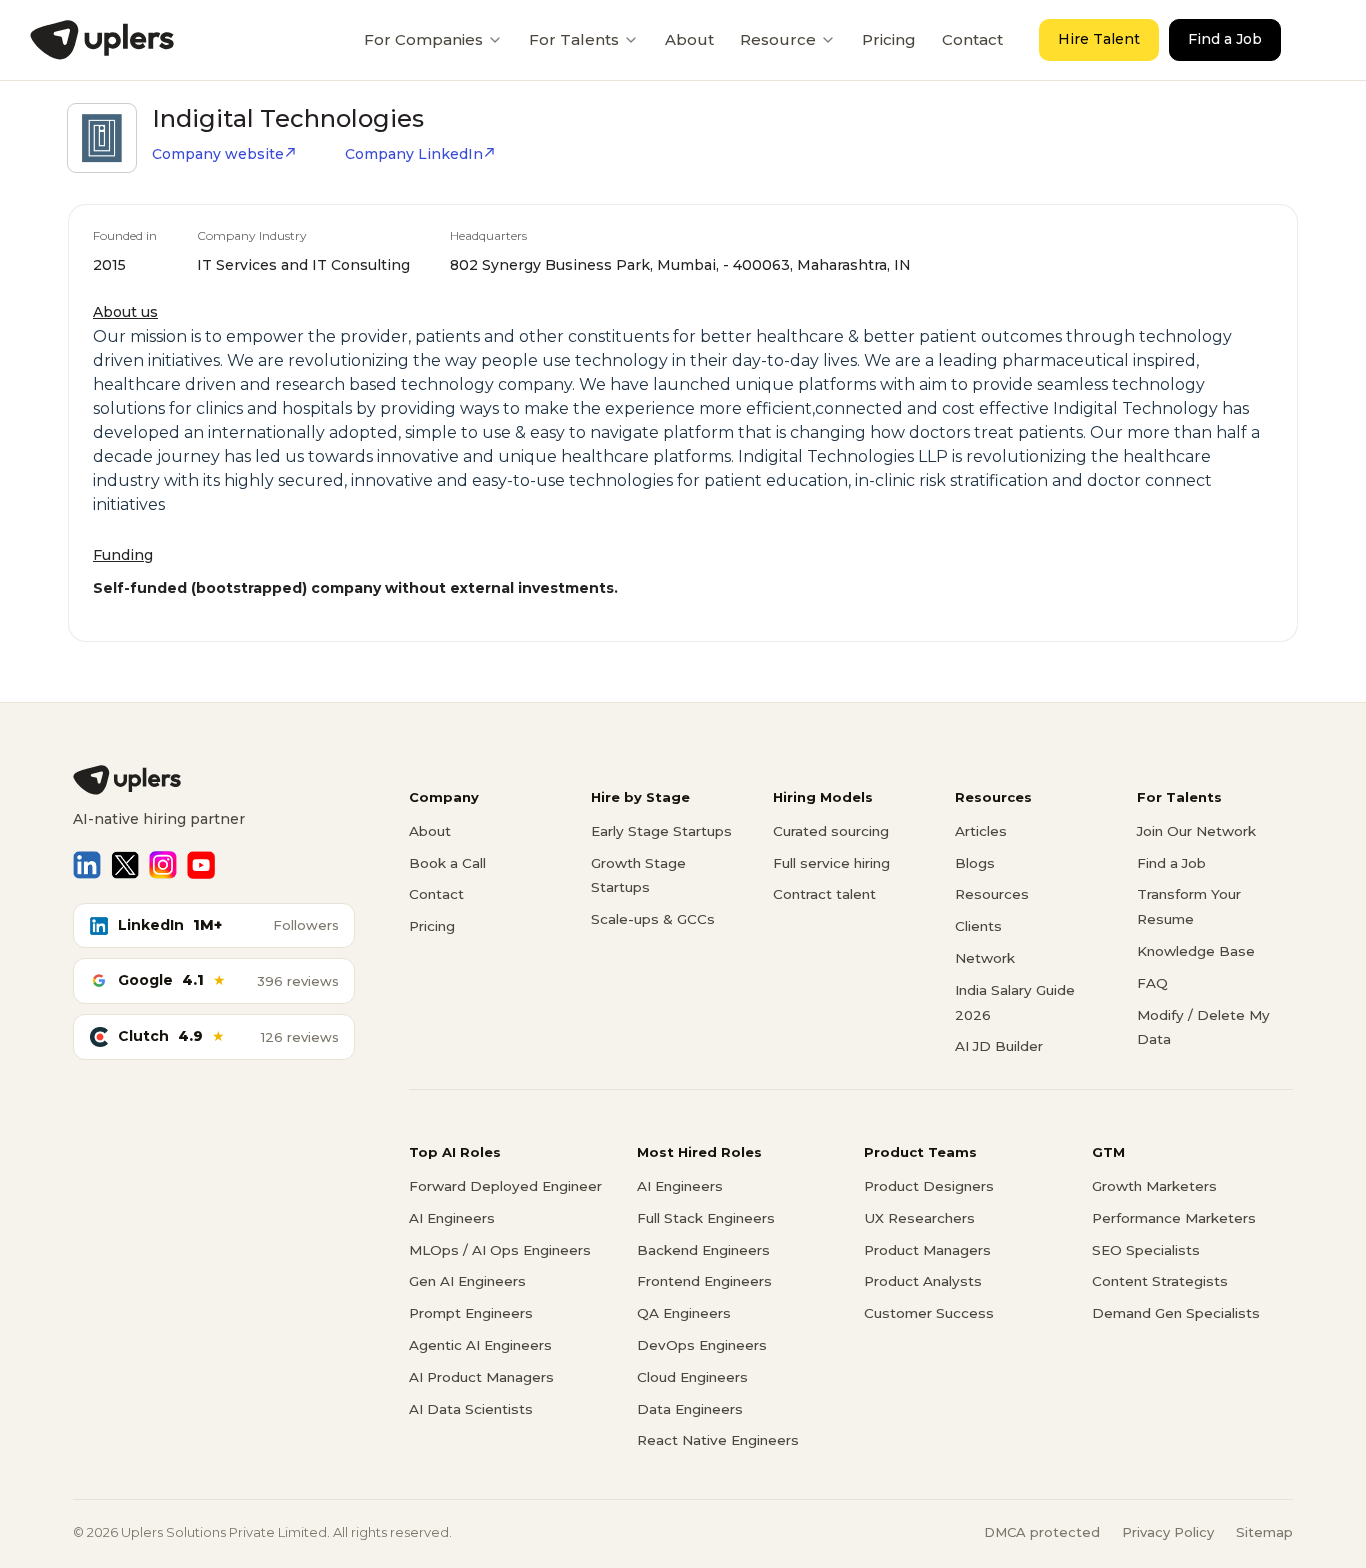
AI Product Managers (481, 1377)
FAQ (1152, 983)
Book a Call (447, 863)
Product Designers (929, 1186)
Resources (992, 894)
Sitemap (1264, 1532)
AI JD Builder (999, 1046)
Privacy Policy (1168, 1532)
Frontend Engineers (704, 1281)
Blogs (975, 863)
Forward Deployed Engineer (505, 1186)
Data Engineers (690, 1409)
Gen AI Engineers (467, 1281)
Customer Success (929, 1313)
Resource (778, 39)
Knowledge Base (1196, 951)
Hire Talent (1099, 39)
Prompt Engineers (471, 1313)
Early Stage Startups (661, 831)
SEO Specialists (1146, 1250)
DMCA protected (1042, 1532)
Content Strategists (1160, 1281)
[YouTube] (201, 865)
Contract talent (824, 894)
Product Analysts (923, 1281)
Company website (218, 154)
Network (985, 958)
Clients (978, 926)
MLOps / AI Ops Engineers (500, 1250)
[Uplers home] (214, 780)
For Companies (423, 39)
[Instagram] (163, 865)
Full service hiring (831, 863)
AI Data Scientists (471, 1409)
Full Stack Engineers (706, 1218)
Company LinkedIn (414, 154)
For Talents (574, 39)
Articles (981, 831)
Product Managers (927, 1250)
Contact (972, 39)
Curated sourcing (831, 831)
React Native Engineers (718, 1440)
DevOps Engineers (702, 1345)
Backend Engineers (703, 1250)
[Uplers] (102, 40)
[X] (125, 865)
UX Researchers (919, 1218)
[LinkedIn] (87, 865)
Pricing (889, 39)
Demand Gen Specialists (1176, 1313)
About (689, 39)
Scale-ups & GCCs (653, 919)
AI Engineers (452, 1218)
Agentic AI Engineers (480, 1345)
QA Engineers (684, 1313)
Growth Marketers (1154, 1186)
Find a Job (1225, 39)
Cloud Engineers (692, 1377)
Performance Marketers (1174, 1218)
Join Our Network (1196, 831)
